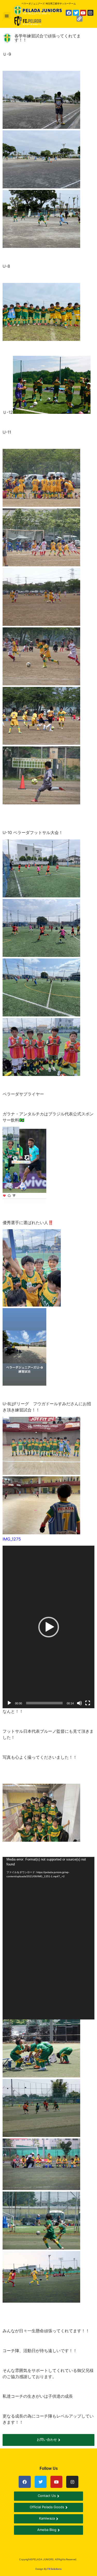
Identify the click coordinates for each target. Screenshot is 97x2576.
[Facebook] (69, 13)
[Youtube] (83, 13)
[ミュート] (79, 1703)
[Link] (80, 19)
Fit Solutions (54, 2569)
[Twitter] (76, 13)
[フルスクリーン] (88, 1703)
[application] (48, 1627)
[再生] (9, 1703)
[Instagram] (90, 13)
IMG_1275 (12, 1539)
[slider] (44, 1703)
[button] (7, 16)
